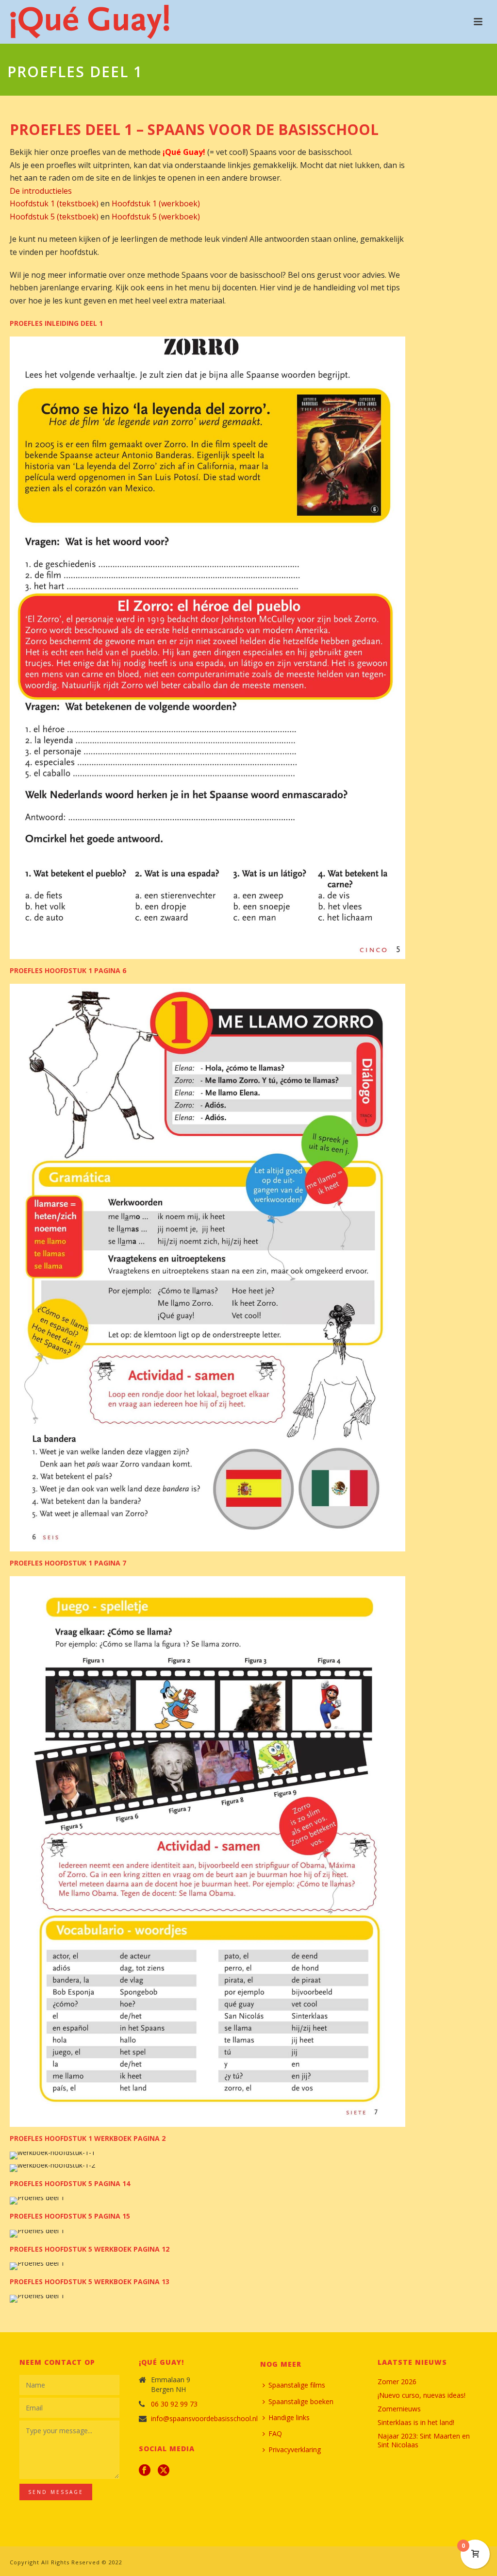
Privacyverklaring (295, 2450)
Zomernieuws (399, 2409)
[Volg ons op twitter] (164, 2471)
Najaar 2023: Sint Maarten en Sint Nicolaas (424, 2441)
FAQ (275, 2433)
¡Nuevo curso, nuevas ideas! (422, 2395)
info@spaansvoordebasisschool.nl (204, 2419)
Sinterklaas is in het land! (416, 2423)
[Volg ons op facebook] (145, 2471)
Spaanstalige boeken (301, 2401)
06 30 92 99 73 (174, 2404)
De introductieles (41, 191)
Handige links (289, 2417)
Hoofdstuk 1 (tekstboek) (54, 203)
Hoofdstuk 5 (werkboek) (156, 217)
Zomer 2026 (397, 2382)
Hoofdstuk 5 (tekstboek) (54, 217)
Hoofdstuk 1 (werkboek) (156, 203)
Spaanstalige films (297, 2385)
